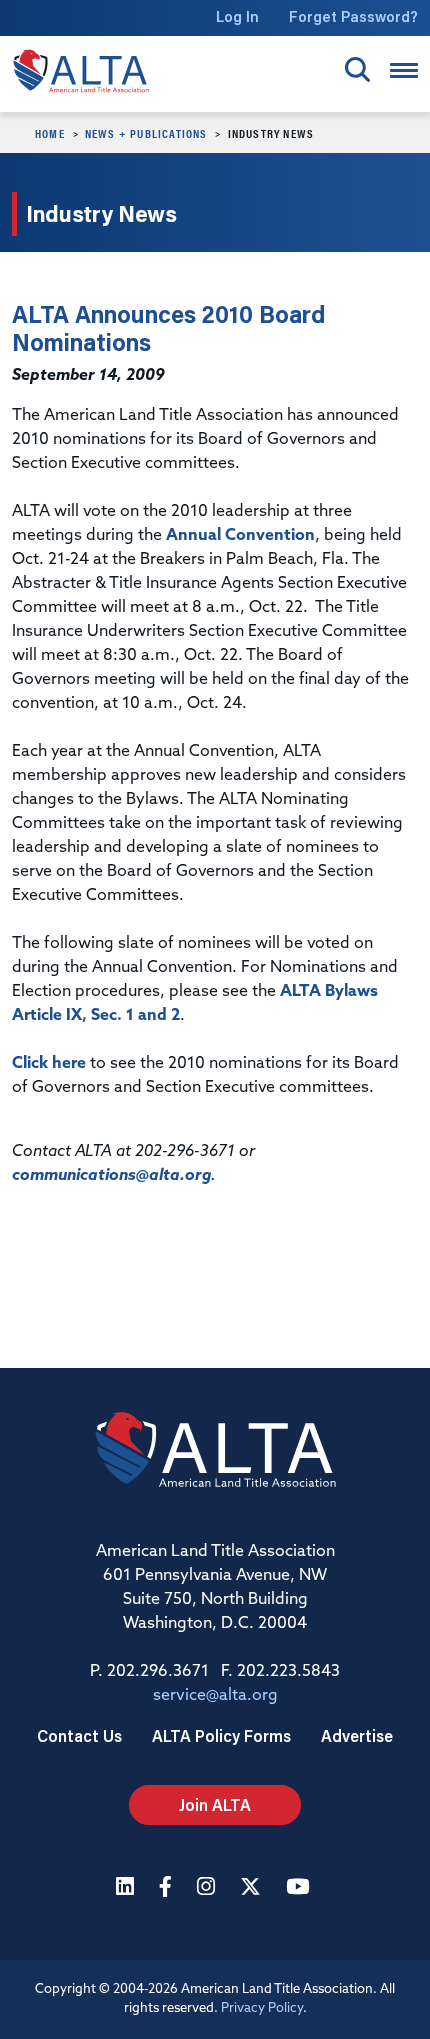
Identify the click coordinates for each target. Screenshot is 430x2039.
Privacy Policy (262, 2008)
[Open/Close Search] (357, 69)
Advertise (357, 1735)
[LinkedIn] (127, 1888)
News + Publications (146, 133)
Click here (49, 1064)
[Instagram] (208, 1888)
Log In (237, 16)
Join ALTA (215, 1804)
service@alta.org (215, 1696)
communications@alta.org (111, 1176)
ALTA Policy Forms (221, 1735)
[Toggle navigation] (404, 70)
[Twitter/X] (253, 1888)
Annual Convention (240, 536)
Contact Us (79, 1735)
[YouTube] (300, 1888)
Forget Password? (353, 16)
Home (50, 133)
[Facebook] (168, 1888)
